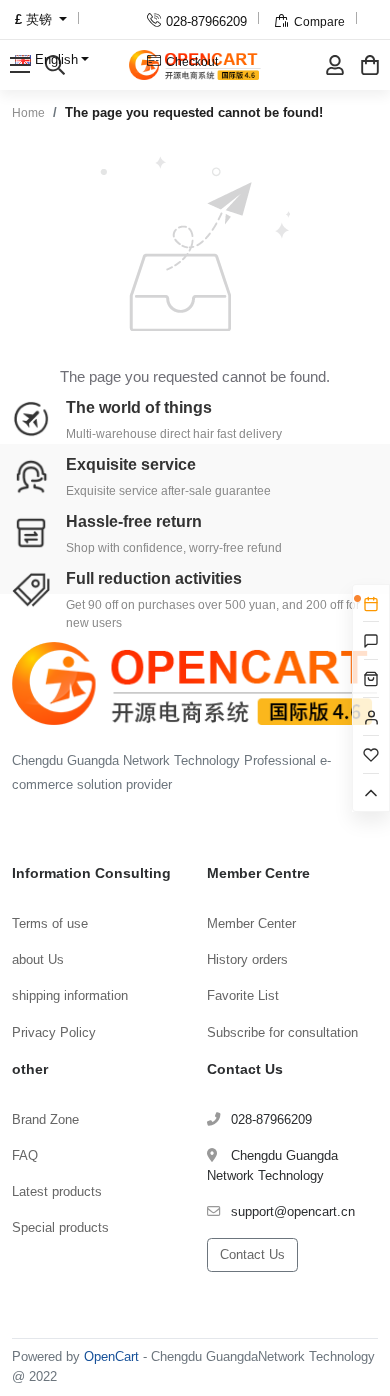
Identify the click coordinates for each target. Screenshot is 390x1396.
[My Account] (335, 65)
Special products (60, 1227)
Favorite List (243, 995)
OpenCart (111, 1356)
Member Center (251, 923)
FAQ (25, 1155)
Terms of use (50, 923)
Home (28, 113)
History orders (247, 959)
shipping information (70, 995)
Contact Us (252, 1254)
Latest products (57, 1191)
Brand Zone (45, 1119)
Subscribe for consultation (282, 1032)
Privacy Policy (54, 1032)
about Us (38, 959)
